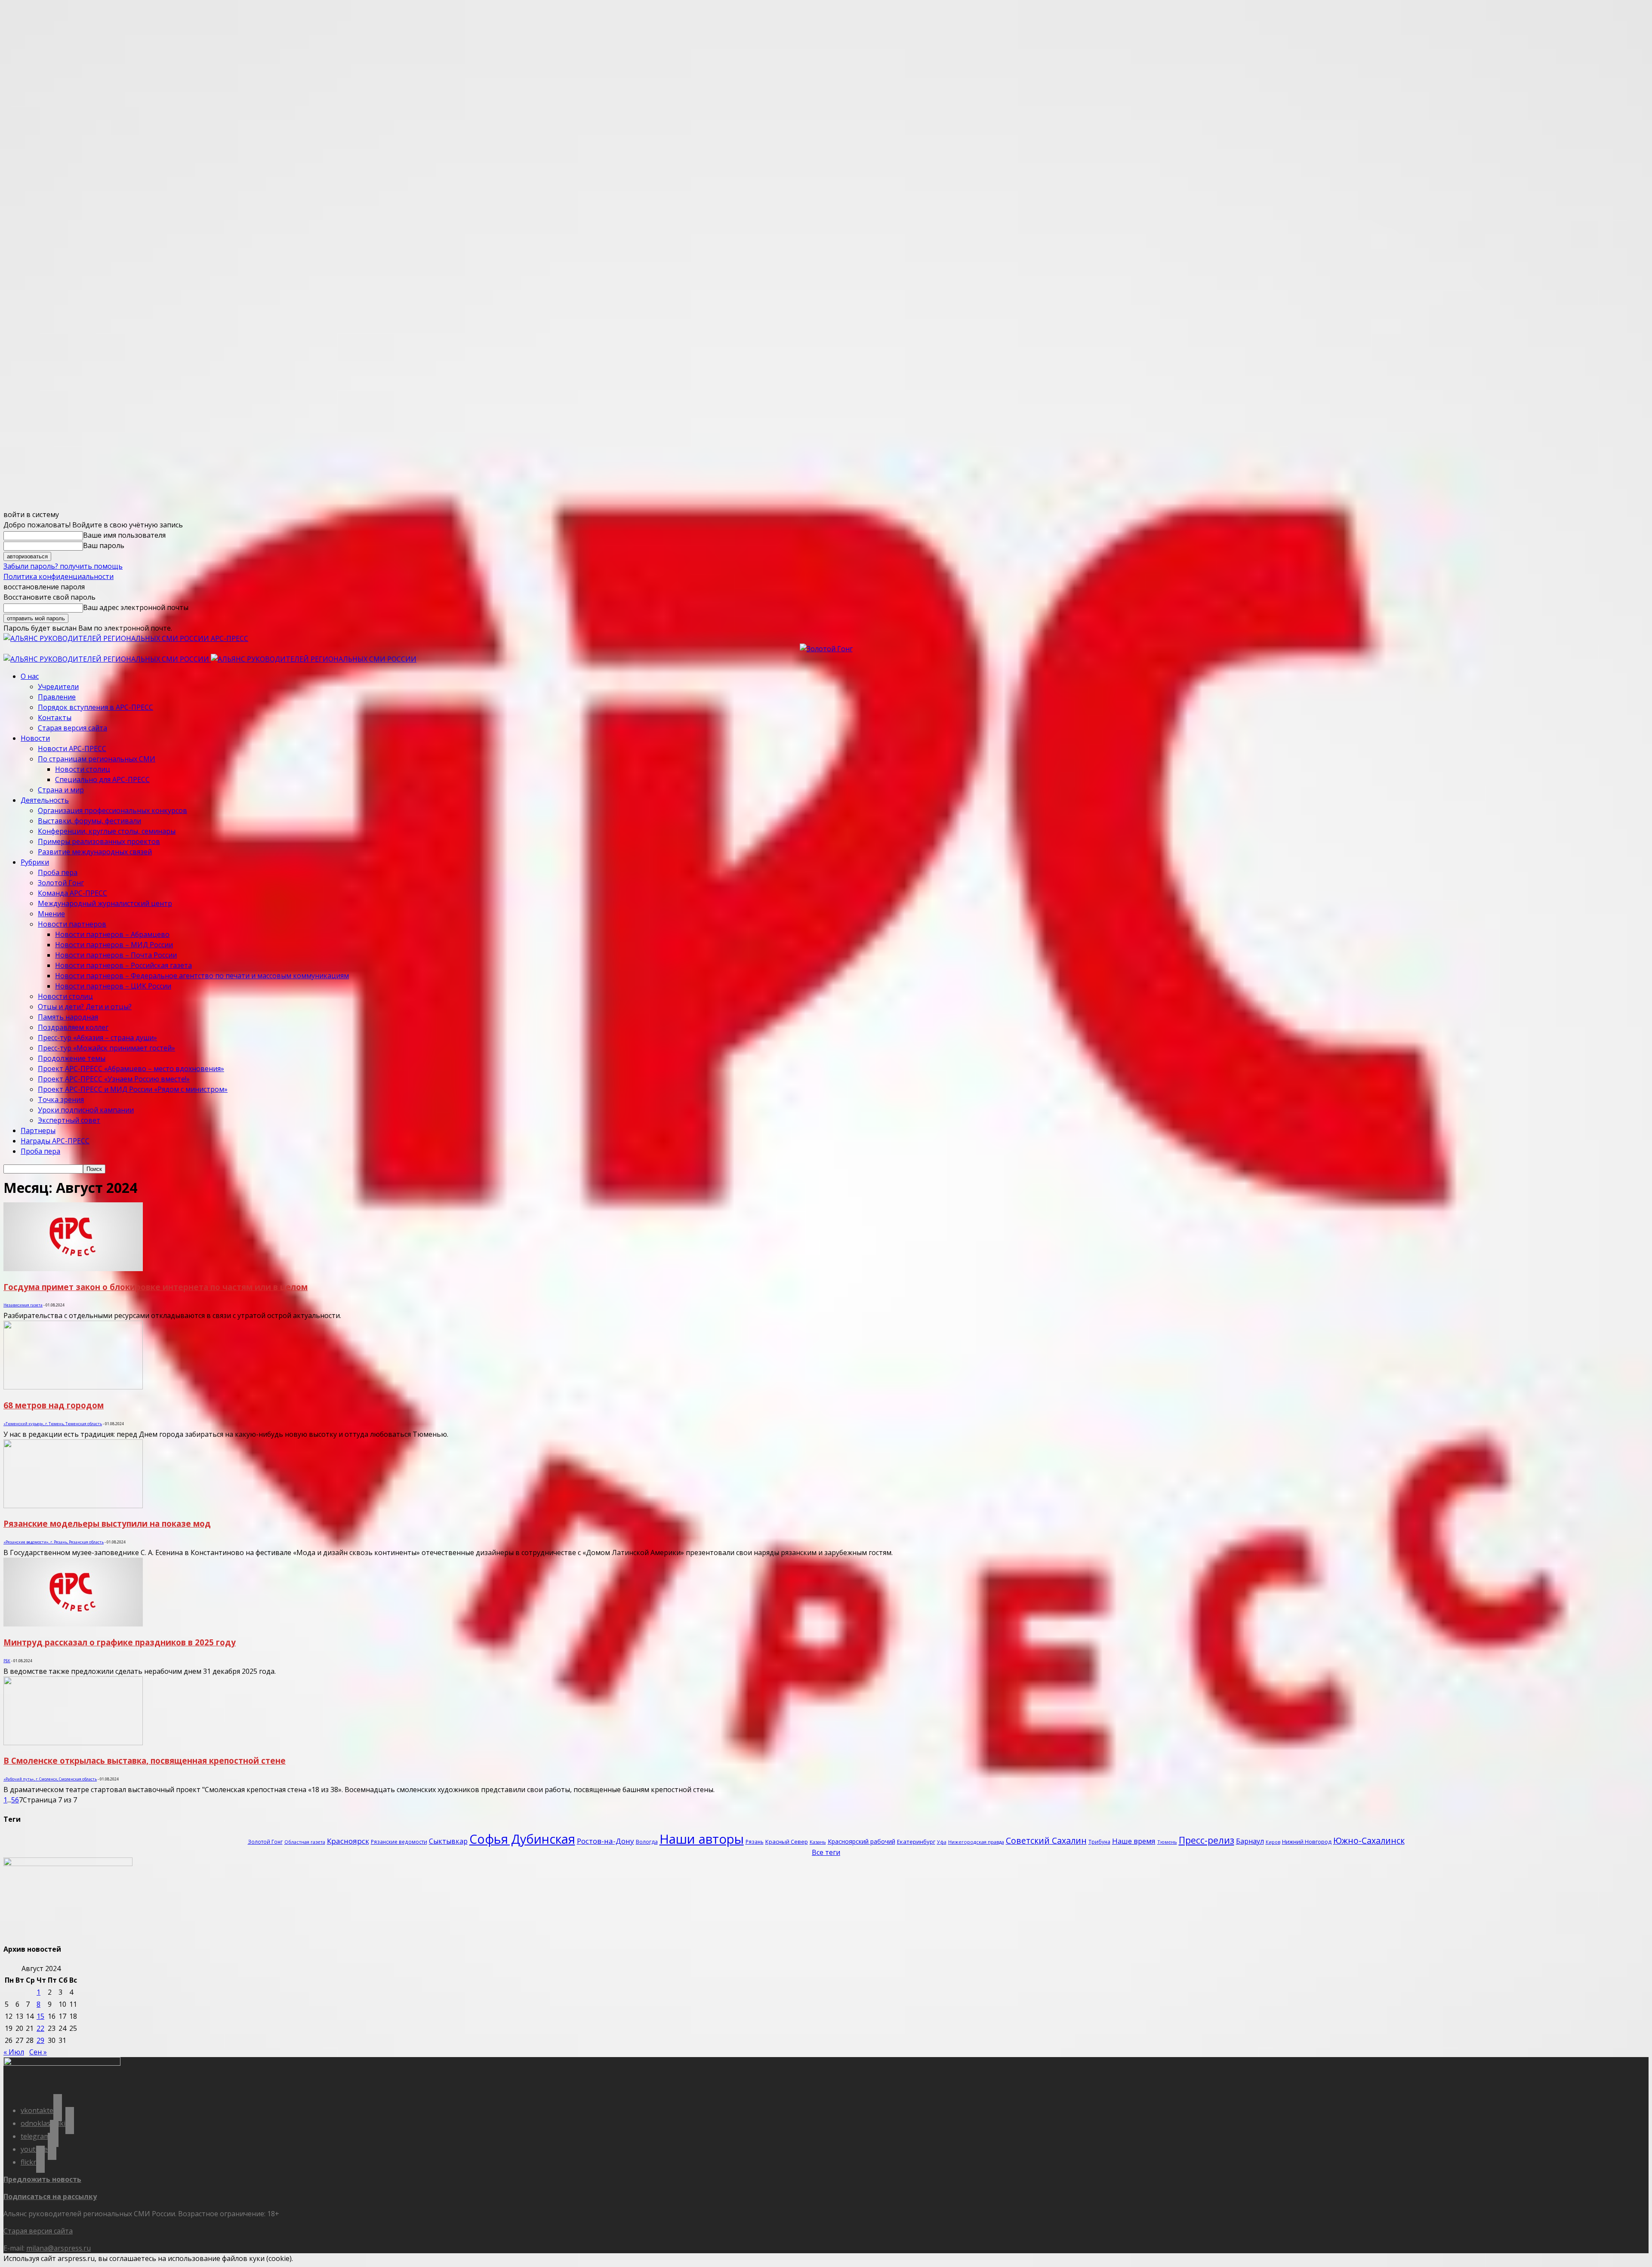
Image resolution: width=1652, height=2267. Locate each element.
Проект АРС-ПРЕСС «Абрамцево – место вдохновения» (131, 1069)
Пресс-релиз (1207, 1840)
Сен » (38, 2052)
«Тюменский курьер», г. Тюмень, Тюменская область (53, 1424)
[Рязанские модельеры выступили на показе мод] (73, 1506)
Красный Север (787, 1842)
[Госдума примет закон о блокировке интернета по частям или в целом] (73, 1269)
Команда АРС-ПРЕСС (72, 893)
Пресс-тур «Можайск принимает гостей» (106, 1048)
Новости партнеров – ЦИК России (113, 986)
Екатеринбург (916, 1842)
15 (40, 2016)
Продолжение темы (72, 1058)
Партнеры (38, 1130)
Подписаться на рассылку (50, 2196)
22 (40, 2028)
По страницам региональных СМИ (97, 759)
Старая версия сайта (72, 728)
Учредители (58, 687)
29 (40, 2040)
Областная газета (305, 1842)
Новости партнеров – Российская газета (123, 965)
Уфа (942, 1842)
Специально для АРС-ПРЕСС (102, 779)
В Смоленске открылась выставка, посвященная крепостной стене (145, 1760)
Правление (57, 697)
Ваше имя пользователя (124, 535)
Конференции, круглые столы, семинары (107, 831)
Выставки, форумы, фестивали (89, 821)
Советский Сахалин (1046, 1840)
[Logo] (107, 659)
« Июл (14, 2052)
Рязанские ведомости (399, 1842)
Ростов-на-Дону (606, 1841)
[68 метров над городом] (73, 1387)
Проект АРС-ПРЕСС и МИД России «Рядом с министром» (133, 1089)
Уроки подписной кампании (86, 1110)
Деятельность (45, 800)
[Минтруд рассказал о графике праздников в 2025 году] (73, 1624)
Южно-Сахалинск (1369, 1840)
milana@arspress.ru (59, 2248)
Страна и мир (61, 790)
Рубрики (35, 862)
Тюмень (1167, 1842)
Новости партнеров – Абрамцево (112, 934)
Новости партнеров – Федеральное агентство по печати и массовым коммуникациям (202, 976)
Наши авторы (702, 1839)
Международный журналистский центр (105, 903)
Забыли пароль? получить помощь (63, 566)
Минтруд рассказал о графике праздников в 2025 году (120, 1642)
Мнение (51, 914)
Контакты (55, 718)
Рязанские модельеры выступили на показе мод (107, 1523)
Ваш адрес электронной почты (136, 607)
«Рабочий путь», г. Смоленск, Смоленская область (50, 1779)
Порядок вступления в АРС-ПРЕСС (96, 707)
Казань (818, 1842)
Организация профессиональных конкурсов (112, 810)
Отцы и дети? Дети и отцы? (85, 1007)
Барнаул (1250, 1841)
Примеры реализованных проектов (99, 841)
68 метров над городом (54, 1405)
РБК (7, 1661)
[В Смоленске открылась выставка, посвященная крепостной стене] (73, 1743)
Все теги (826, 1852)
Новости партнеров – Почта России (116, 955)
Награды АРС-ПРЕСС (55, 1141)
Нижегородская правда (976, 1842)
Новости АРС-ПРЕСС (72, 748)
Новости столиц (83, 769)
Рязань (755, 1842)
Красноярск (348, 1841)
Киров (1273, 1842)
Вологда (647, 1842)
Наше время (1134, 1841)
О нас (30, 676)
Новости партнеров (72, 924)
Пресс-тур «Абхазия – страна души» (97, 1038)
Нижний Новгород (1307, 1842)
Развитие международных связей (95, 852)
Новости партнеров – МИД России (114, 945)
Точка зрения (61, 1100)
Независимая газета (23, 1305)
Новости (35, 738)
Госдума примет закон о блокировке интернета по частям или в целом (156, 1287)
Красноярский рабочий (861, 1841)
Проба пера (58, 872)
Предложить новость (42, 2179)
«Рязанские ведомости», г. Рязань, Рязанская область (54, 1542)
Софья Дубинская (522, 1839)
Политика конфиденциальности (59, 576)
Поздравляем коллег (73, 1027)
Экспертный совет (69, 1120)
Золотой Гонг (61, 883)
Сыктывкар (448, 1841)
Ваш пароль (104, 545)
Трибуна (1099, 1842)
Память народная (68, 1017)
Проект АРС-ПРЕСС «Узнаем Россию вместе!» (114, 1079)
